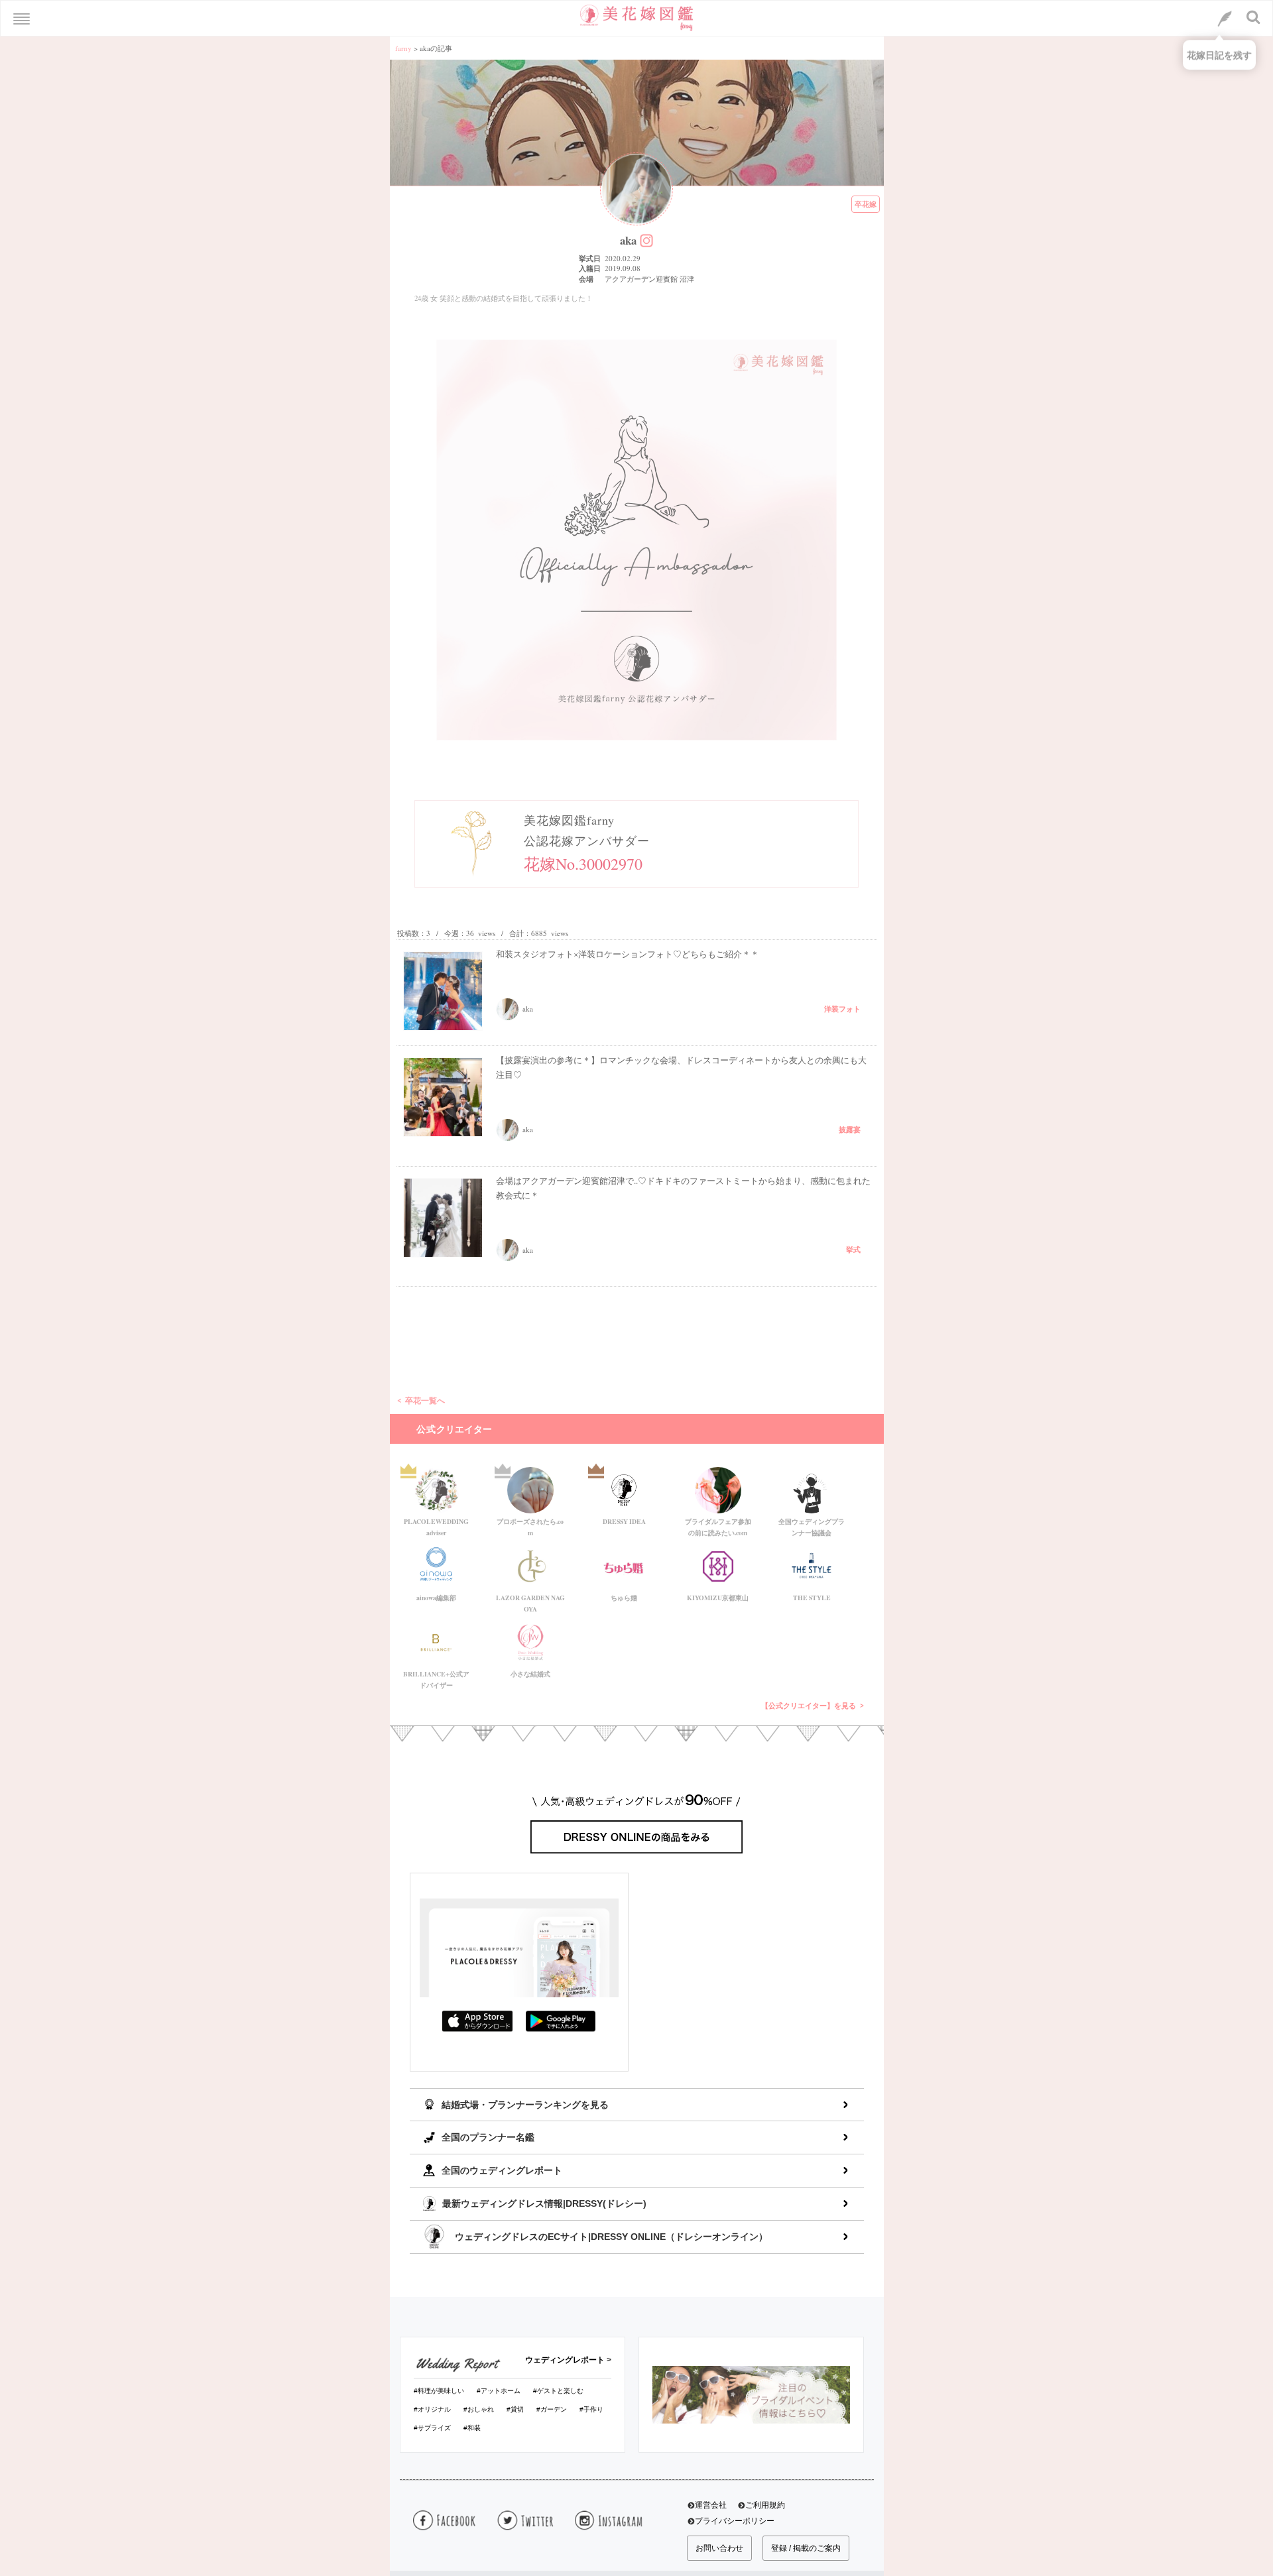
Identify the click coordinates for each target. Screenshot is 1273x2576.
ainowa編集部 (436, 1598)
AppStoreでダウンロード (477, 2021)
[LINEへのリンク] (1225, 19)
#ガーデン (552, 2409)
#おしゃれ (479, 2409)
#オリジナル (432, 2409)
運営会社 (711, 2505)
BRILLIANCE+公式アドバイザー (436, 1677)
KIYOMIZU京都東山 (718, 1598)
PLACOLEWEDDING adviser (436, 1525)
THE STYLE (812, 1598)
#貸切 (515, 2409)
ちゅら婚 (624, 1598)
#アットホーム (499, 2391)
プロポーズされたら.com (530, 1525)
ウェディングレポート (565, 2360)
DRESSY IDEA (624, 1521)
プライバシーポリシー (735, 2521)
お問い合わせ (719, 2548)
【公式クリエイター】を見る (809, 1706)
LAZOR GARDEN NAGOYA (530, 1601)
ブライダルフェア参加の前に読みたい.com (718, 1525)
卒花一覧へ (425, 1400)
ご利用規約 (765, 2505)
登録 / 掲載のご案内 (806, 2548)
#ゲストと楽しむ (558, 2391)
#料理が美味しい (439, 2391)
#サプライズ (432, 2428)
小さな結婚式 (530, 1674)
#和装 (472, 2428)
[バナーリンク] (751, 2394)
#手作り (591, 2409)
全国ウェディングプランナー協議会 (812, 1525)
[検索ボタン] (1254, 17)
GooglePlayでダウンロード (561, 2021)
